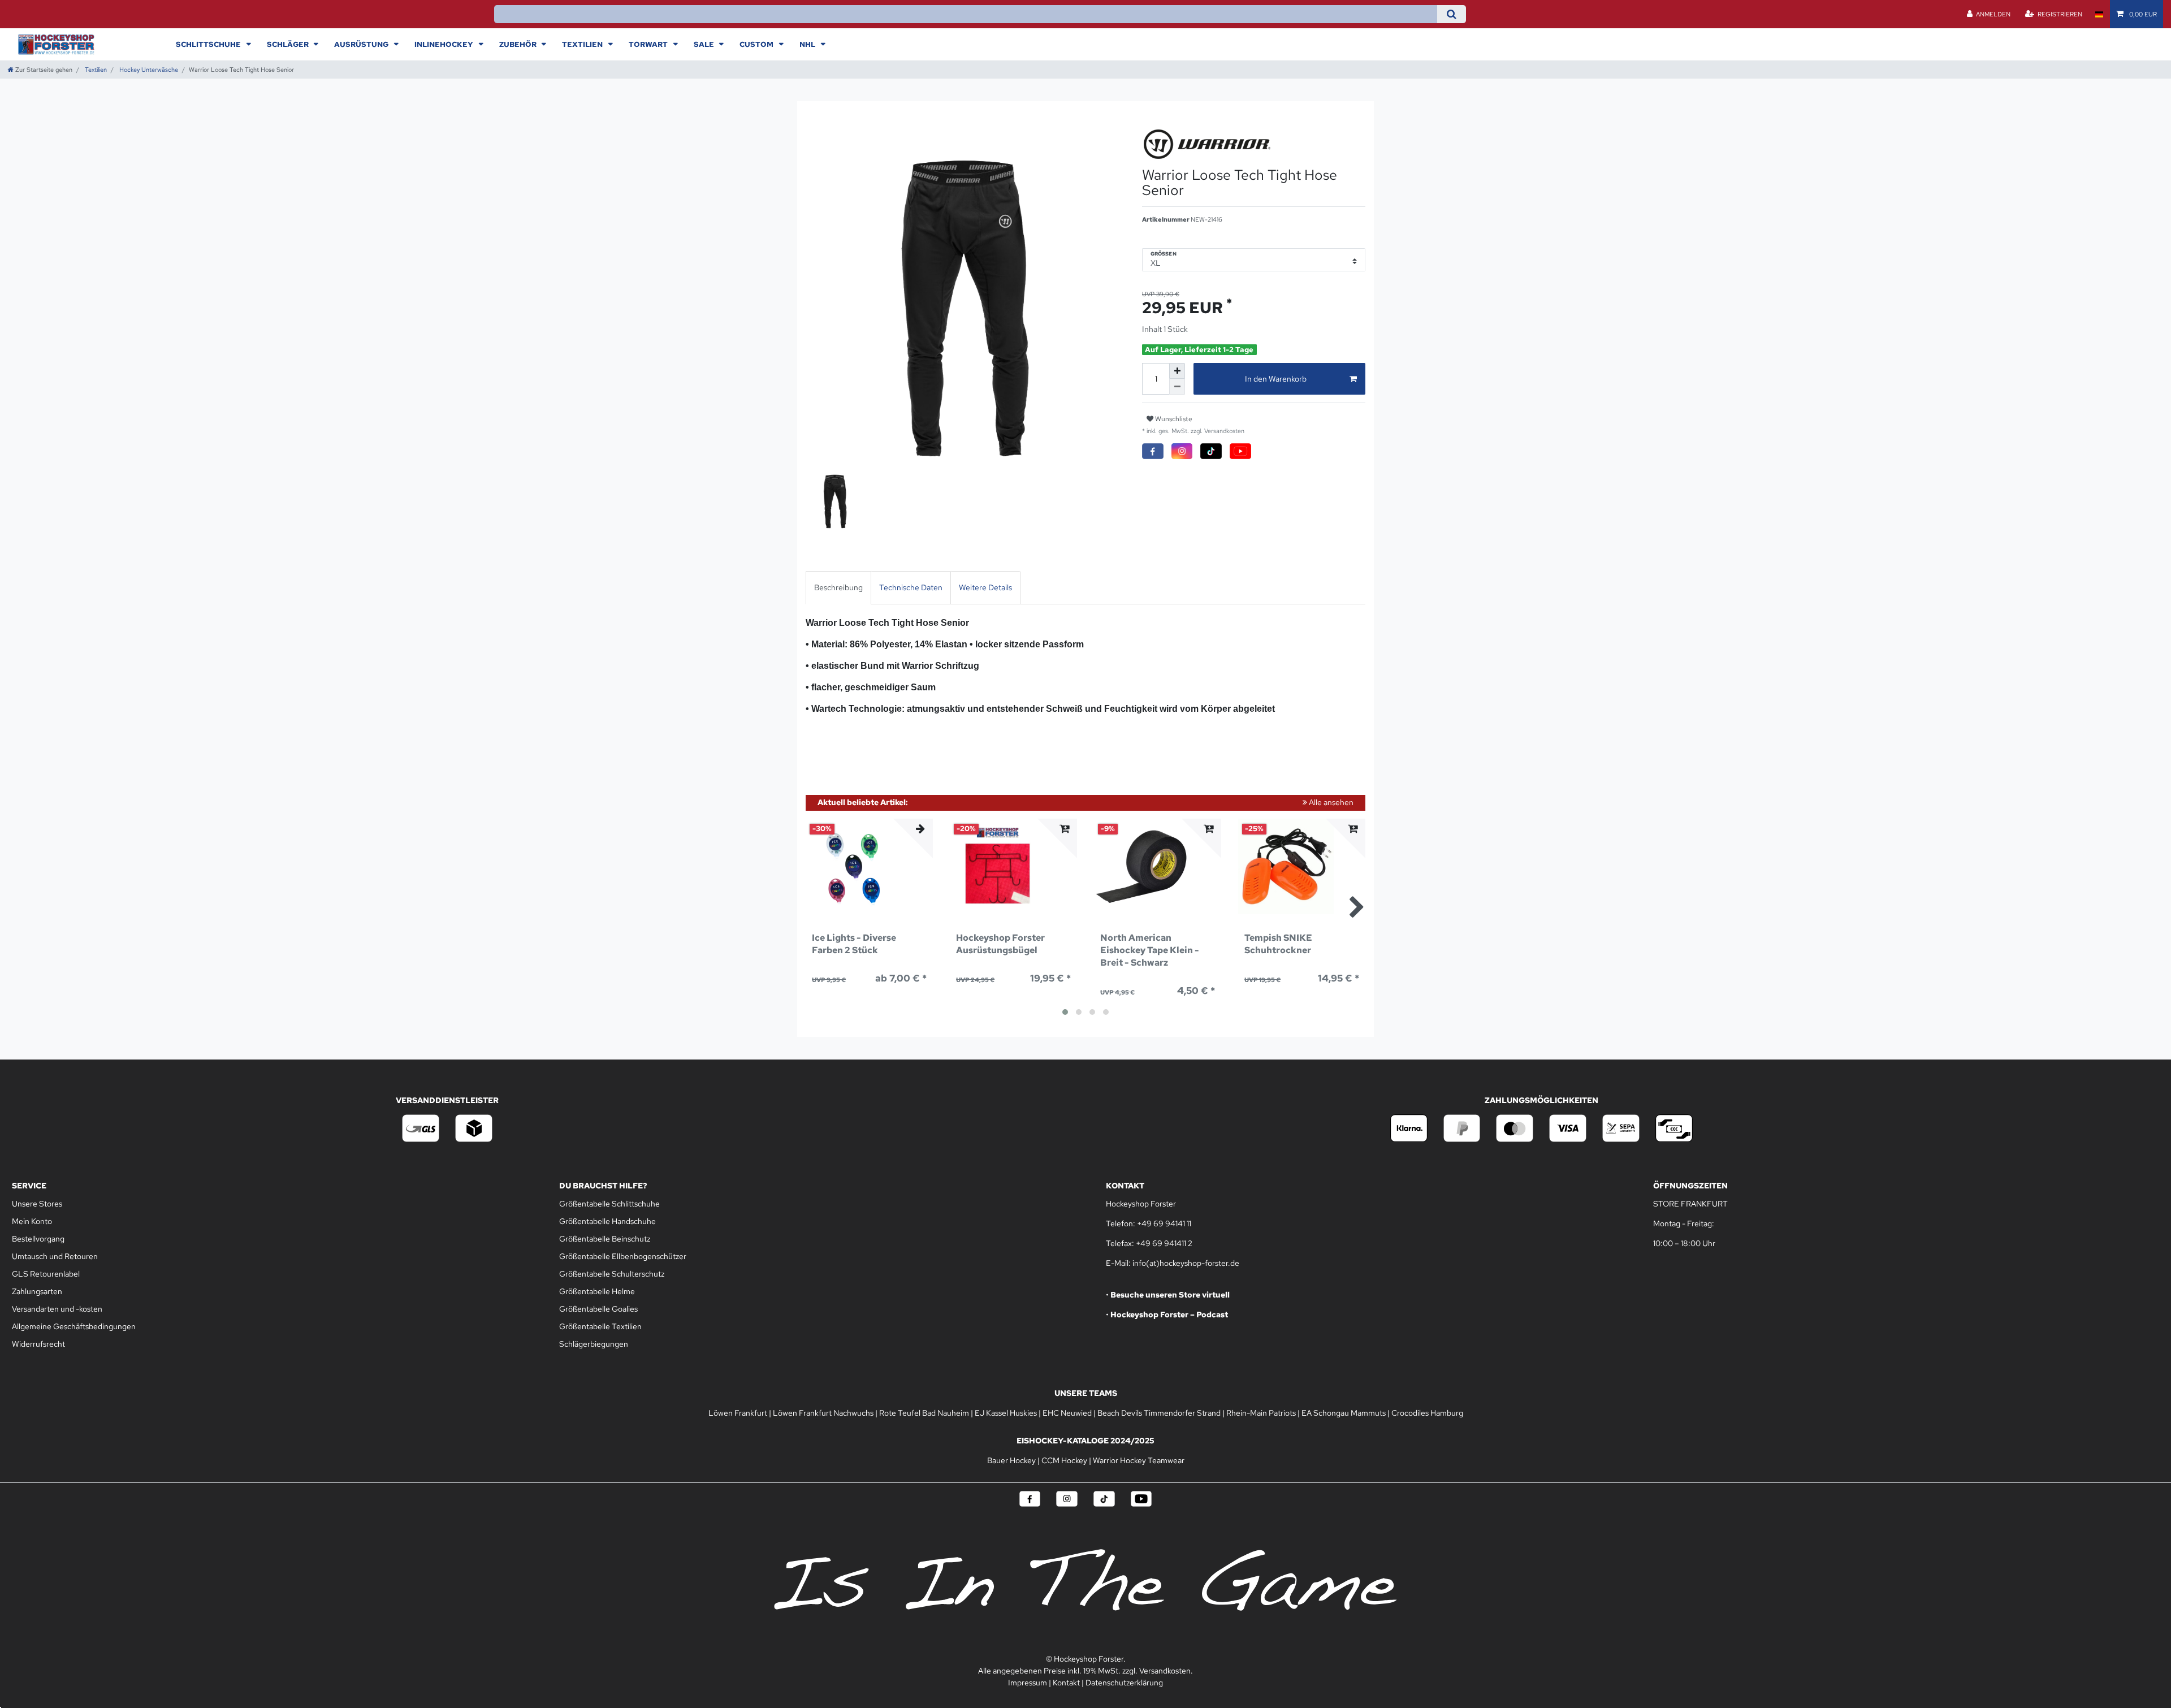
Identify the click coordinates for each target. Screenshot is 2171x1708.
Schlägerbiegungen (594, 1344)
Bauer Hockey (1011, 1460)
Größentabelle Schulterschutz (612, 1274)
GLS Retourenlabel (46, 1274)
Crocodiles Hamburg (1427, 1413)
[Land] (2099, 14)
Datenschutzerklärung (1124, 1683)
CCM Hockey (1064, 1460)
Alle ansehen (1330, 802)
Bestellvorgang (38, 1239)
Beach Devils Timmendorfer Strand (1159, 1413)
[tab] (838, 588)
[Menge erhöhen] (1177, 371)
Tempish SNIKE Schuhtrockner (1278, 944)
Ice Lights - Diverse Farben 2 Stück (854, 944)
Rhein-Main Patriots (1261, 1413)
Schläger (289, 44)
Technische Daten (911, 587)
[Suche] (1452, 14)
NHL (808, 44)
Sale (705, 44)
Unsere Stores (37, 1204)
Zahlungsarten (37, 1291)
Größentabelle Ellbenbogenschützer (623, 1256)
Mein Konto (32, 1221)
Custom (757, 44)
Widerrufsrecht (38, 1344)
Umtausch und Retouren (55, 1256)
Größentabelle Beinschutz (605, 1239)
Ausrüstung (362, 44)
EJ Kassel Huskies (1006, 1413)
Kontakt (1066, 1683)
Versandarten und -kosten (57, 1309)
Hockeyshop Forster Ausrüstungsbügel (1000, 944)
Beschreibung (838, 587)
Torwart (649, 44)
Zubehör (519, 44)
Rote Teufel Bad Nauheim (924, 1413)
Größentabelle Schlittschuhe (609, 1204)
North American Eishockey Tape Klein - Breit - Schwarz (1150, 950)
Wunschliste (1173, 419)
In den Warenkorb (1276, 379)
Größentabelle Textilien (600, 1326)
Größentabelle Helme (597, 1291)
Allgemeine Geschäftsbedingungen (74, 1326)
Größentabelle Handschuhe (607, 1221)
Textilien (583, 44)
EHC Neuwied (1067, 1413)
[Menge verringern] (1177, 387)
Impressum (1028, 1683)
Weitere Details (985, 587)
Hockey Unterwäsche (148, 70)
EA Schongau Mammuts (1344, 1413)
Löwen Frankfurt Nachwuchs (823, 1413)
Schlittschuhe (209, 44)
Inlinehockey (445, 44)
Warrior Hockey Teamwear (1139, 1460)
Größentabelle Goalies (598, 1309)
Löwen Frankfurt (738, 1413)
